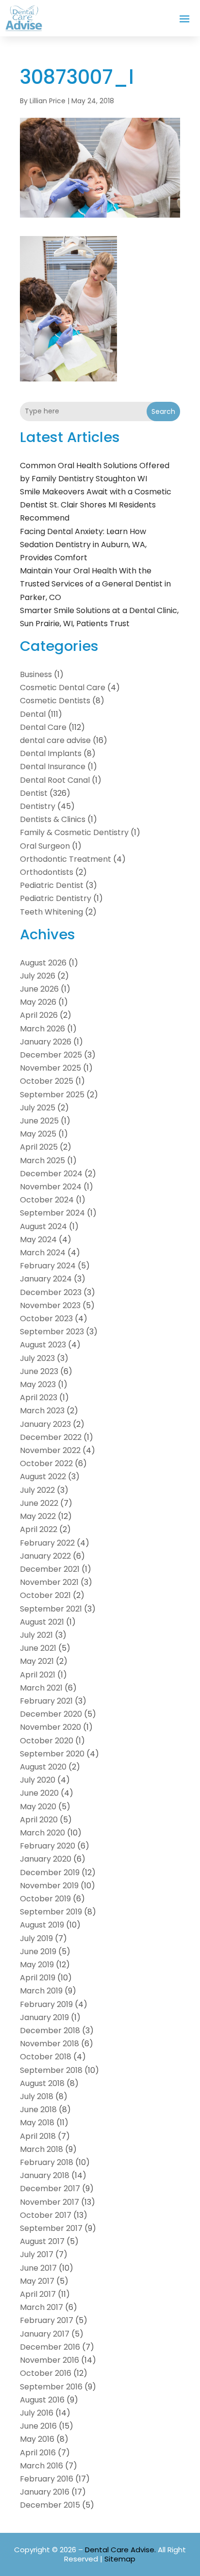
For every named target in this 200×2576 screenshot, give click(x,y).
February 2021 (46, 1701)
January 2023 (45, 1424)
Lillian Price (48, 101)
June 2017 (38, 2268)
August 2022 (43, 1477)
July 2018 (37, 2096)
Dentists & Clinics (53, 819)
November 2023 (50, 1305)
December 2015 (50, 2505)
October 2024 (47, 1200)
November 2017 (50, 2202)
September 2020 (52, 1754)
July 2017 (37, 2254)
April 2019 (38, 1978)
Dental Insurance (53, 766)
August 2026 (43, 963)
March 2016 (42, 2466)
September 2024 (52, 1213)
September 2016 (51, 2387)
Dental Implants (51, 753)
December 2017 (50, 2189)
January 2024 (46, 1279)
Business (36, 674)
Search (163, 411)
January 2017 (45, 2334)
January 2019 (44, 2017)
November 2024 (51, 1187)
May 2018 (37, 2123)
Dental (33, 714)
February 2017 (47, 2320)
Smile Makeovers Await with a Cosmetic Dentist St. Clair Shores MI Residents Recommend (96, 505)
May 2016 (37, 2439)
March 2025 (42, 1161)
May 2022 (38, 1516)
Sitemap (120, 2559)
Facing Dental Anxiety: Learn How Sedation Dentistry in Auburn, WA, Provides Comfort (83, 545)
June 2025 (39, 1121)
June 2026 (39, 989)
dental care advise (55, 740)
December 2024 (51, 1174)
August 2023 (43, 1345)
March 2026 (42, 1029)
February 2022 (47, 1543)
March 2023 (42, 1411)
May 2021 (37, 1661)
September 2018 (51, 2070)
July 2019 (36, 1938)
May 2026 (38, 1002)
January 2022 (45, 1556)
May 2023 (38, 1384)
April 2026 (39, 1015)
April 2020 (39, 1820)
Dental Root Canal (55, 780)
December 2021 (50, 1569)
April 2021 (38, 1675)
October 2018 (46, 2057)
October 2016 (46, 2373)
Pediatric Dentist (52, 885)
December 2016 (50, 2347)
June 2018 (38, 2110)
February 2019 (46, 2004)
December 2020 (51, 1714)
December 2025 (51, 1055)
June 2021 (38, 1648)
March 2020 (42, 1833)
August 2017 (42, 2241)
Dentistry (38, 806)
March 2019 (41, 1991)
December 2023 (51, 1292)
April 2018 (38, 2136)
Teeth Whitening (51, 912)
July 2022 (37, 1490)
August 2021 (42, 1622)
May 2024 (38, 1240)
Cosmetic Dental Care (63, 687)
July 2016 (37, 2413)
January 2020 (46, 1859)
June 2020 (39, 1793)
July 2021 (36, 1635)
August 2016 (42, 2400)
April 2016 (38, 2453)
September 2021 (51, 1609)
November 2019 (49, 1886)
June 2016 (38, 2426)
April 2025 (39, 1147)
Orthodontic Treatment (66, 859)
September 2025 (52, 1095)
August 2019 (42, 1925)
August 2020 (43, 1767)
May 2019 (37, 1965)
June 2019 (38, 1952)
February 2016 (47, 2479)
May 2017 (37, 2281)
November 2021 (49, 1582)
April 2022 (39, 1529)
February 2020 (48, 1846)
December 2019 (50, 1873)
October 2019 (45, 1899)
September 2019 (51, 1912)
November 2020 (50, 1727)
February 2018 (47, 2162)
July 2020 (38, 1780)
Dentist (34, 793)
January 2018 (45, 2175)
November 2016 (50, 2360)
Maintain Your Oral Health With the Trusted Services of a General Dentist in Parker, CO (95, 584)
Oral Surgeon (45, 846)
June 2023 (39, 1371)
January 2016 (45, 2492)
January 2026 (46, 1042)
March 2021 (41, 1688)
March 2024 (43, 1253)
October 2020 (47, 1741)
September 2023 (52, 1332)
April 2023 (39, 1398)
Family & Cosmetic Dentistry (74, 832)
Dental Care (43, 727)
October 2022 (46, 1463)
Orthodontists (47, 872)
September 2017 (51, 2228)
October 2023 (46, 1319)
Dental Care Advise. (120, 2550)
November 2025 (50, 1068)
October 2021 (45, 1595)
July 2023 (37, 1358)
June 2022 (39, 1503)
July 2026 (38, 976)
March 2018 (42, 2149)
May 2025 (38, 1134)
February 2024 (48, 1266)
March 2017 (42, 2307)
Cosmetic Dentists (55, 701)
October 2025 (47, 1081)
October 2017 (46, 2215)
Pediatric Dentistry (56, 898)
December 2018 (50, 2031)
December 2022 (51, 1437)
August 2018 (42, 2083)
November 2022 (50, 1450)
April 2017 (38, 2294)
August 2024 (43, 1226)
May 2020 (38, 1807)
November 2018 (50, 2044)
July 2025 (38, 1108)
